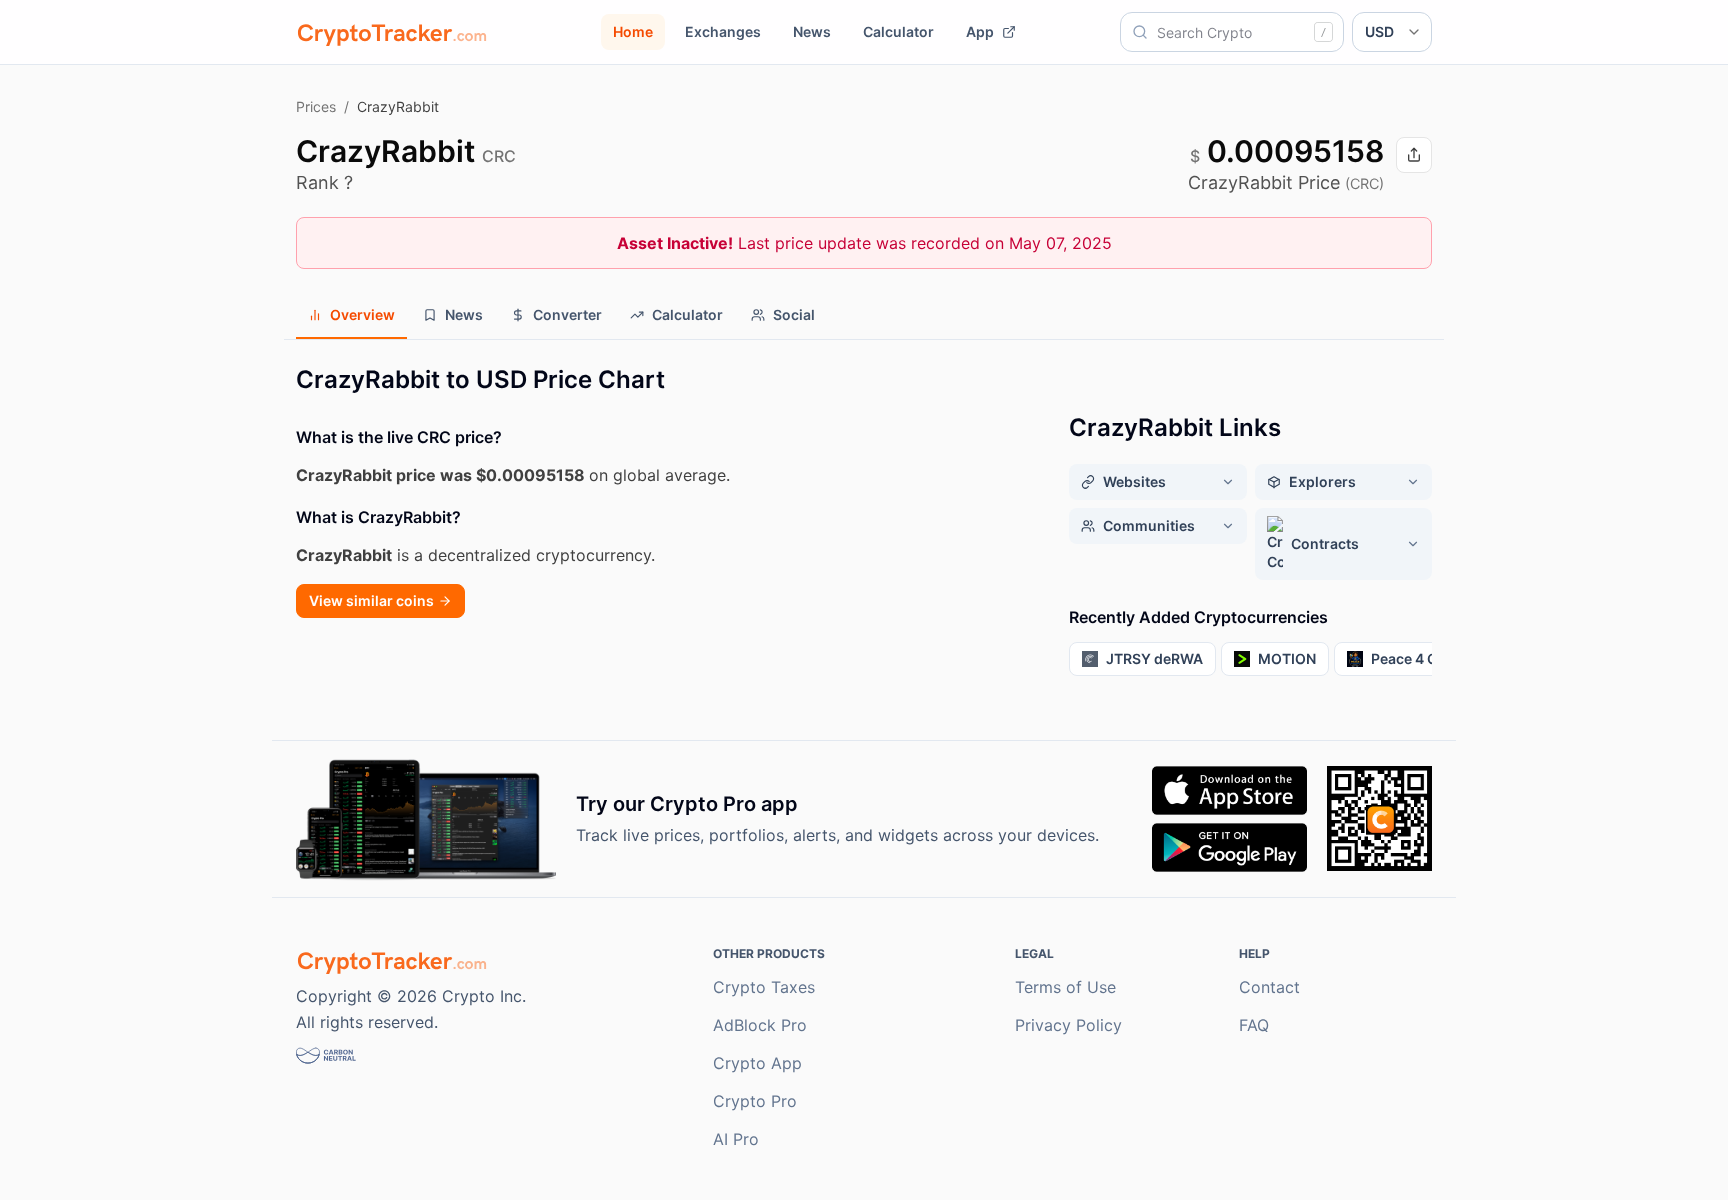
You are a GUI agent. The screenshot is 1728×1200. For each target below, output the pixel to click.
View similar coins (371, 600)
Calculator (898, 31)
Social (794, 314)
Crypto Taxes (764, 987)
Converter (567, 314)
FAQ (1254, 1025)
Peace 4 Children (1428, 658)
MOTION (1287, 658)
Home (633, 31)
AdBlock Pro (760, 1025)
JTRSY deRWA (1154, 658)
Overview (362, 314)
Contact (1269, 987)
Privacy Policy (1068, 1025)
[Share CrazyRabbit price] (1414, 155)
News (812, 31)
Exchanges (723, 31)
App (980, 31)
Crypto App (757, 1063)
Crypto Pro (755, 1101)
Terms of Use (1065, 987)
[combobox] (1232, 32)
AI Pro (736, 1139)
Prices (316, 106)
